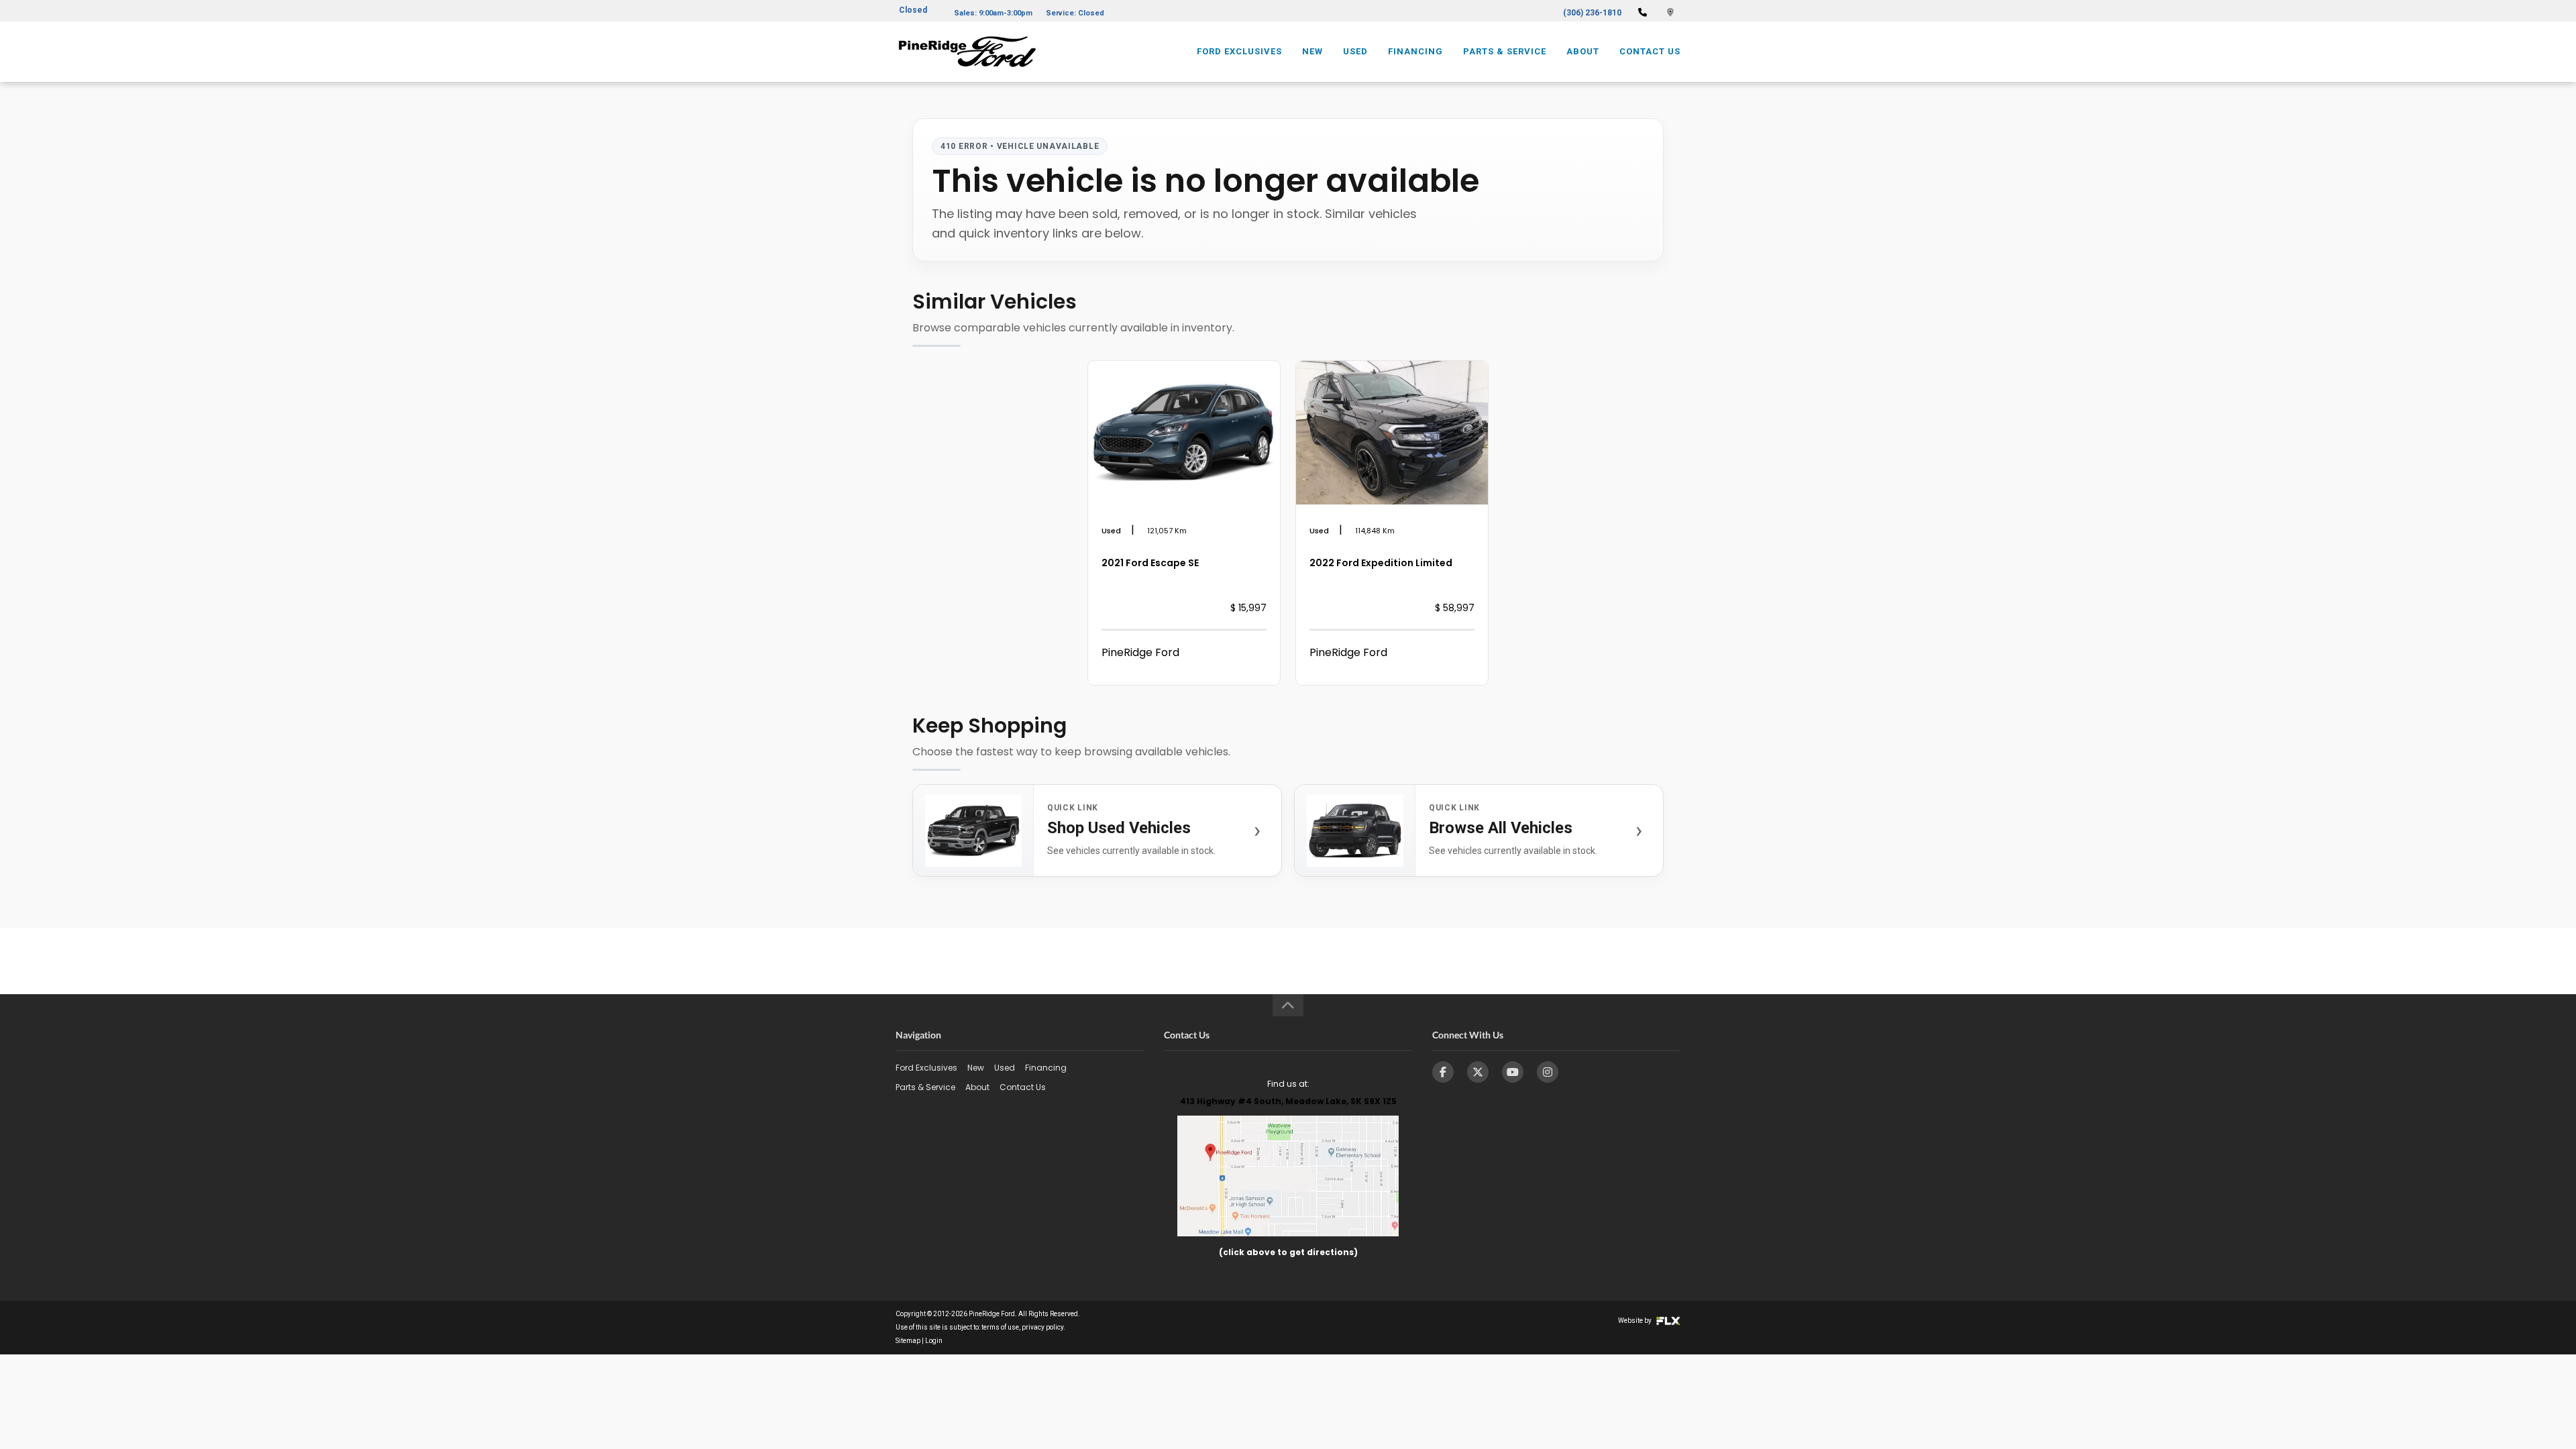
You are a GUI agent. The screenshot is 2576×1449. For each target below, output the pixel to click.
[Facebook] (1443, 1072)
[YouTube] (1513, 1072)
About (1583, 51)
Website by (1635, 1321)
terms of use (1000, 1327)
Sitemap (908, 1341)
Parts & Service (1505, 51)
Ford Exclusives (1239, 51)
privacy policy (1042, 1327)
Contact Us (1650, 51)
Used (1355, 51)
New (1312, 51)
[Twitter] (1478, 1072)
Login (934, 1341)
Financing (1415, 51)
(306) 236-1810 (1592, 13)
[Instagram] (1548, 1072)
